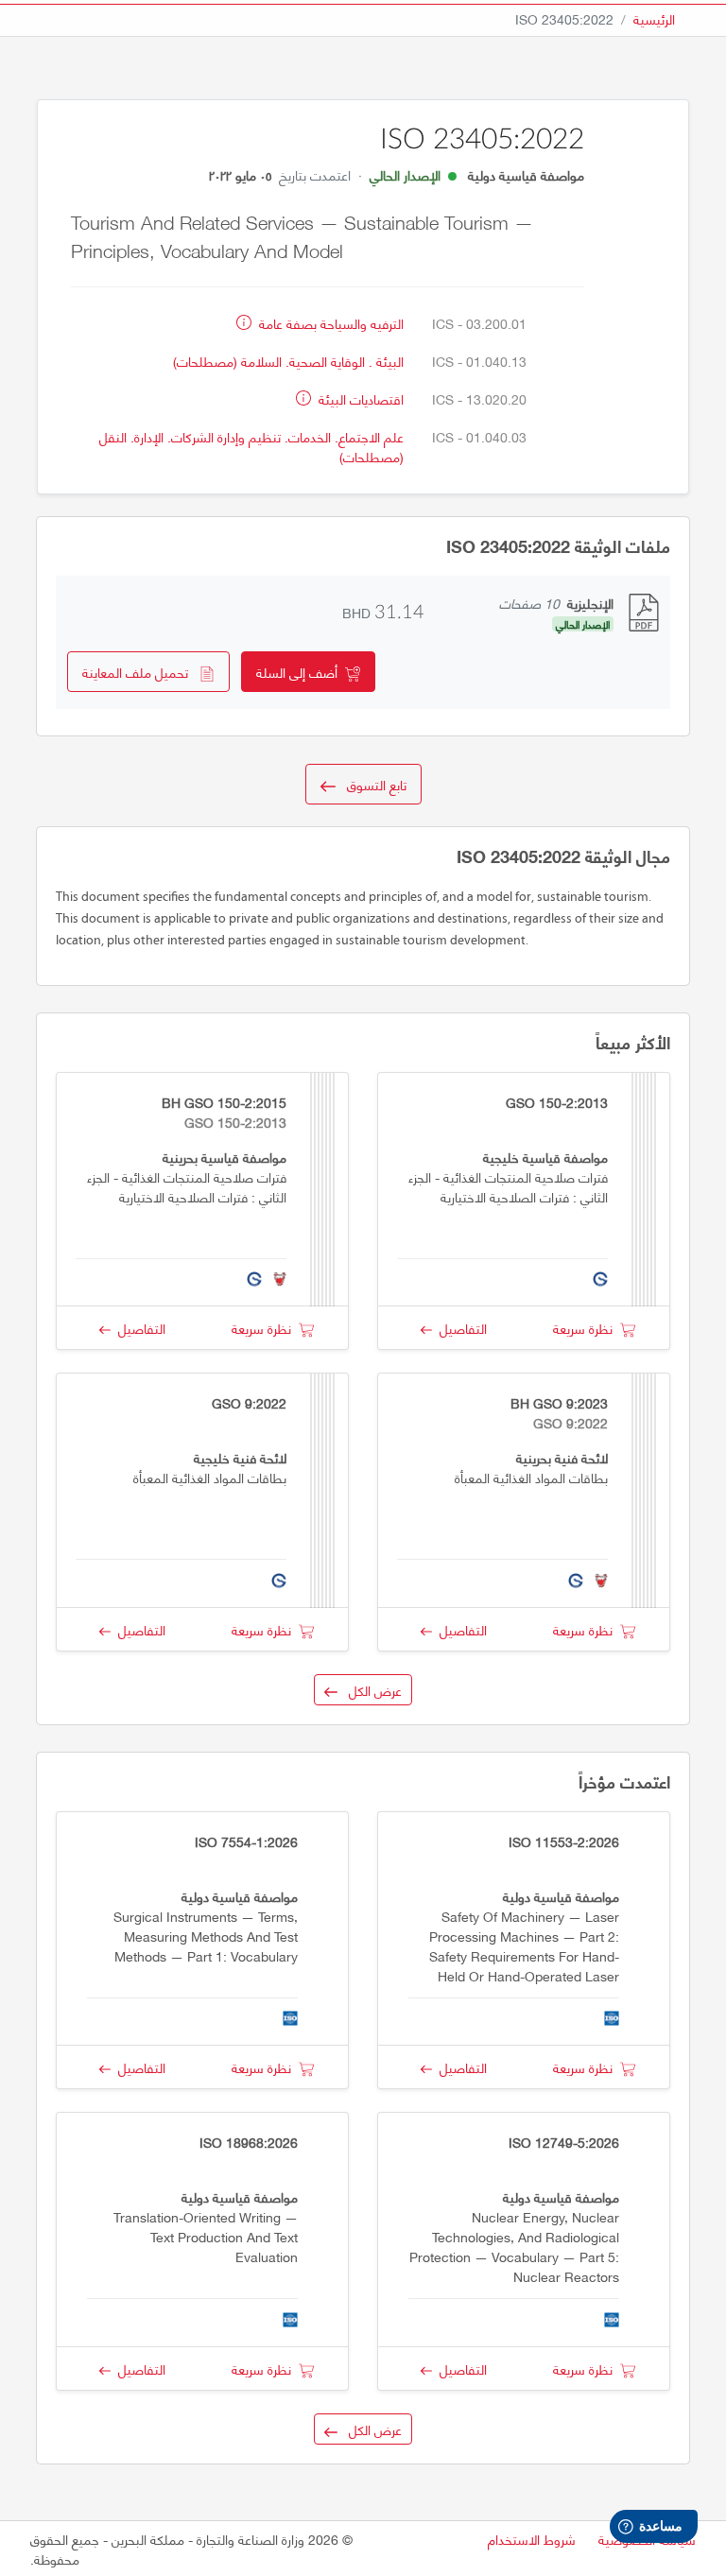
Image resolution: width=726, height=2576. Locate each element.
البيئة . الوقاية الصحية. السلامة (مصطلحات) (288, 361)
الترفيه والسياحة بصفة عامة (329, 323)
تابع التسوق (371, 784)
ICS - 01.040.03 (479, 436)
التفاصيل (459, 1328)
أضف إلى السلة (301, 672)
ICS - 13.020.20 (479, 398)
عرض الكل (370, 1690)
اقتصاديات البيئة (359, 398)
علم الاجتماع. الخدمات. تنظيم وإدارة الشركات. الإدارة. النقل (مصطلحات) (251, 446)
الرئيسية (654, 18)
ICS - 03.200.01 (479, 323)
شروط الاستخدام (532, 2539)
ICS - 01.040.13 (479, 361)
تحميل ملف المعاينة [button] (141, 672)
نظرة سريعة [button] (587, 1328)
